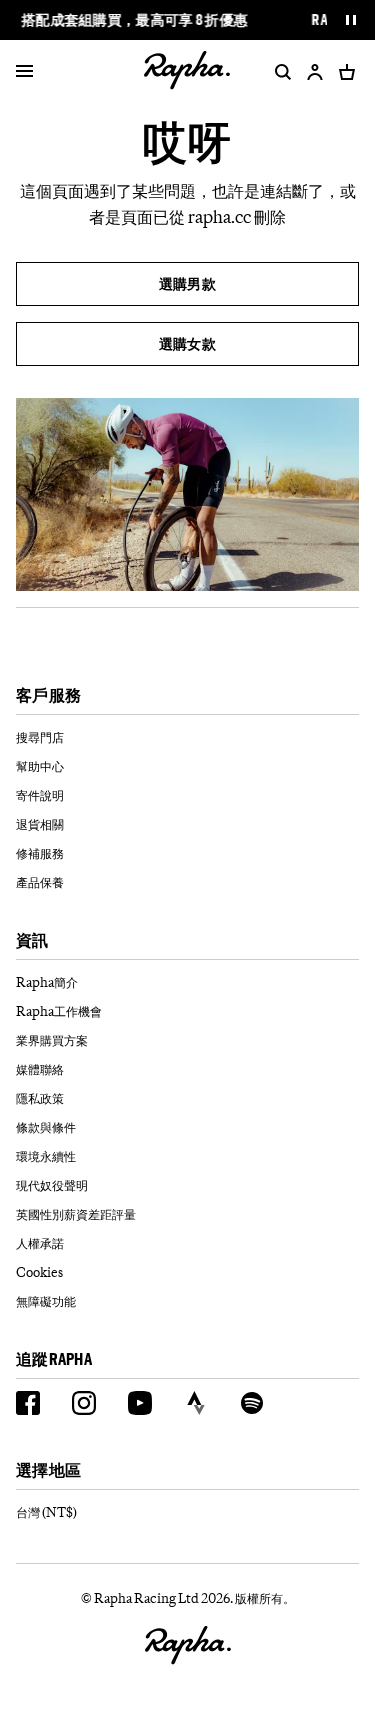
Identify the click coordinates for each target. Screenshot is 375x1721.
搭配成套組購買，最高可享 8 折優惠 (135, 20)
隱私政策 (40, 1098)
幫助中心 (40, 766)
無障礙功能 (46, 1301)
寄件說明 (40, 795)
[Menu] (24, 72)
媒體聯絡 (40, 1069)
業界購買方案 (52, 1040)
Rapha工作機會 (59, 1011)
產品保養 (40, 882)
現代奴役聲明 (52, 1185)
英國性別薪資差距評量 (76, 1214)
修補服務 (40, 853)
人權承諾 (40, 1243)
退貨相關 (40, 824)
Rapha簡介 (47, 982)
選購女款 (187, 343)
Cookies (39, 1272)
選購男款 (187, 283)
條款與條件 (46, 1127)
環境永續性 (46, 1156)
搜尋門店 (40, 737)
